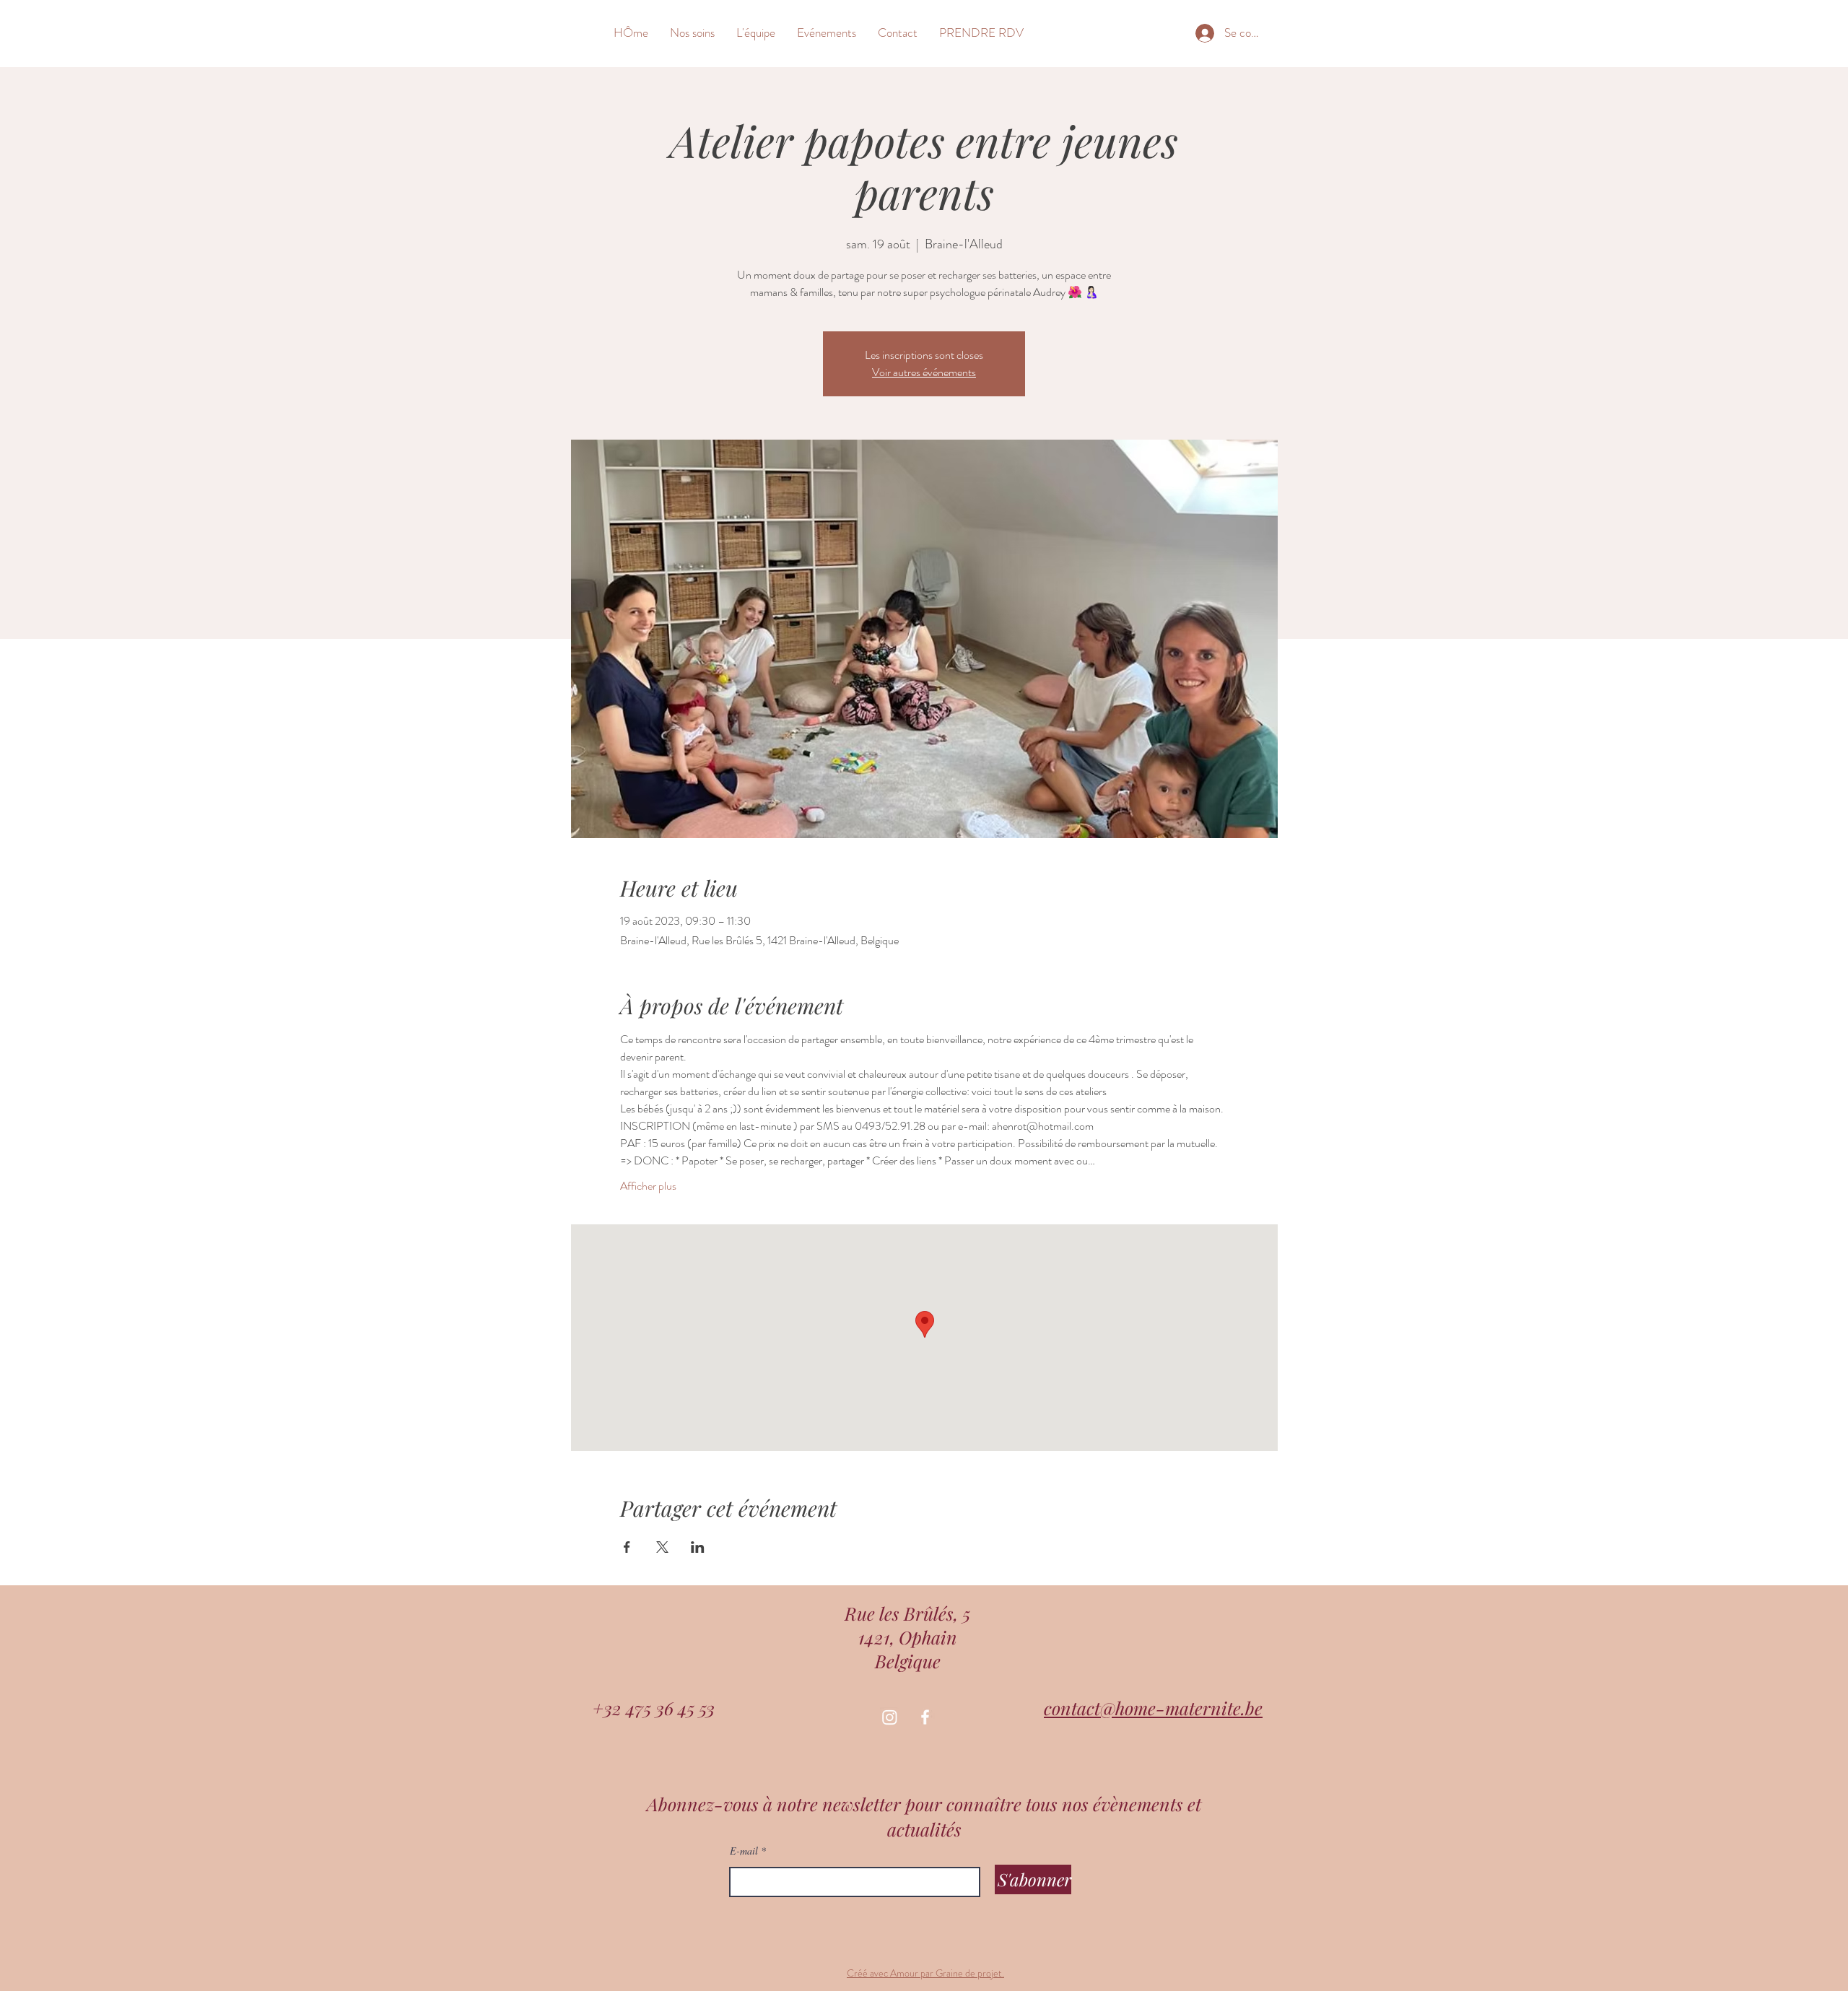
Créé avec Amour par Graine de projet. (925, 1973)
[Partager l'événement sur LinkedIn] (698, 1547)
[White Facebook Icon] (925, 1717)
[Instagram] (890, 1717)
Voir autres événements (924, 372)
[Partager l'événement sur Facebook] (627, 1547)
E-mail (744, 1851)
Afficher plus (648, 1186)
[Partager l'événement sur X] (662, 1547)
